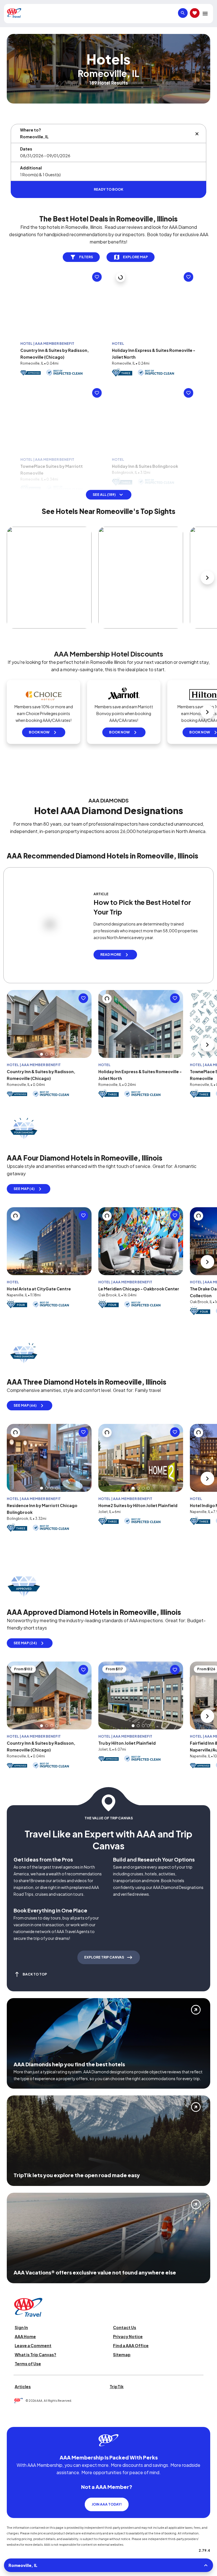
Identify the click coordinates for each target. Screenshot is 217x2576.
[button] (55, 347)
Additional (31, 168)
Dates (26, 149)
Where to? (31, 130)
